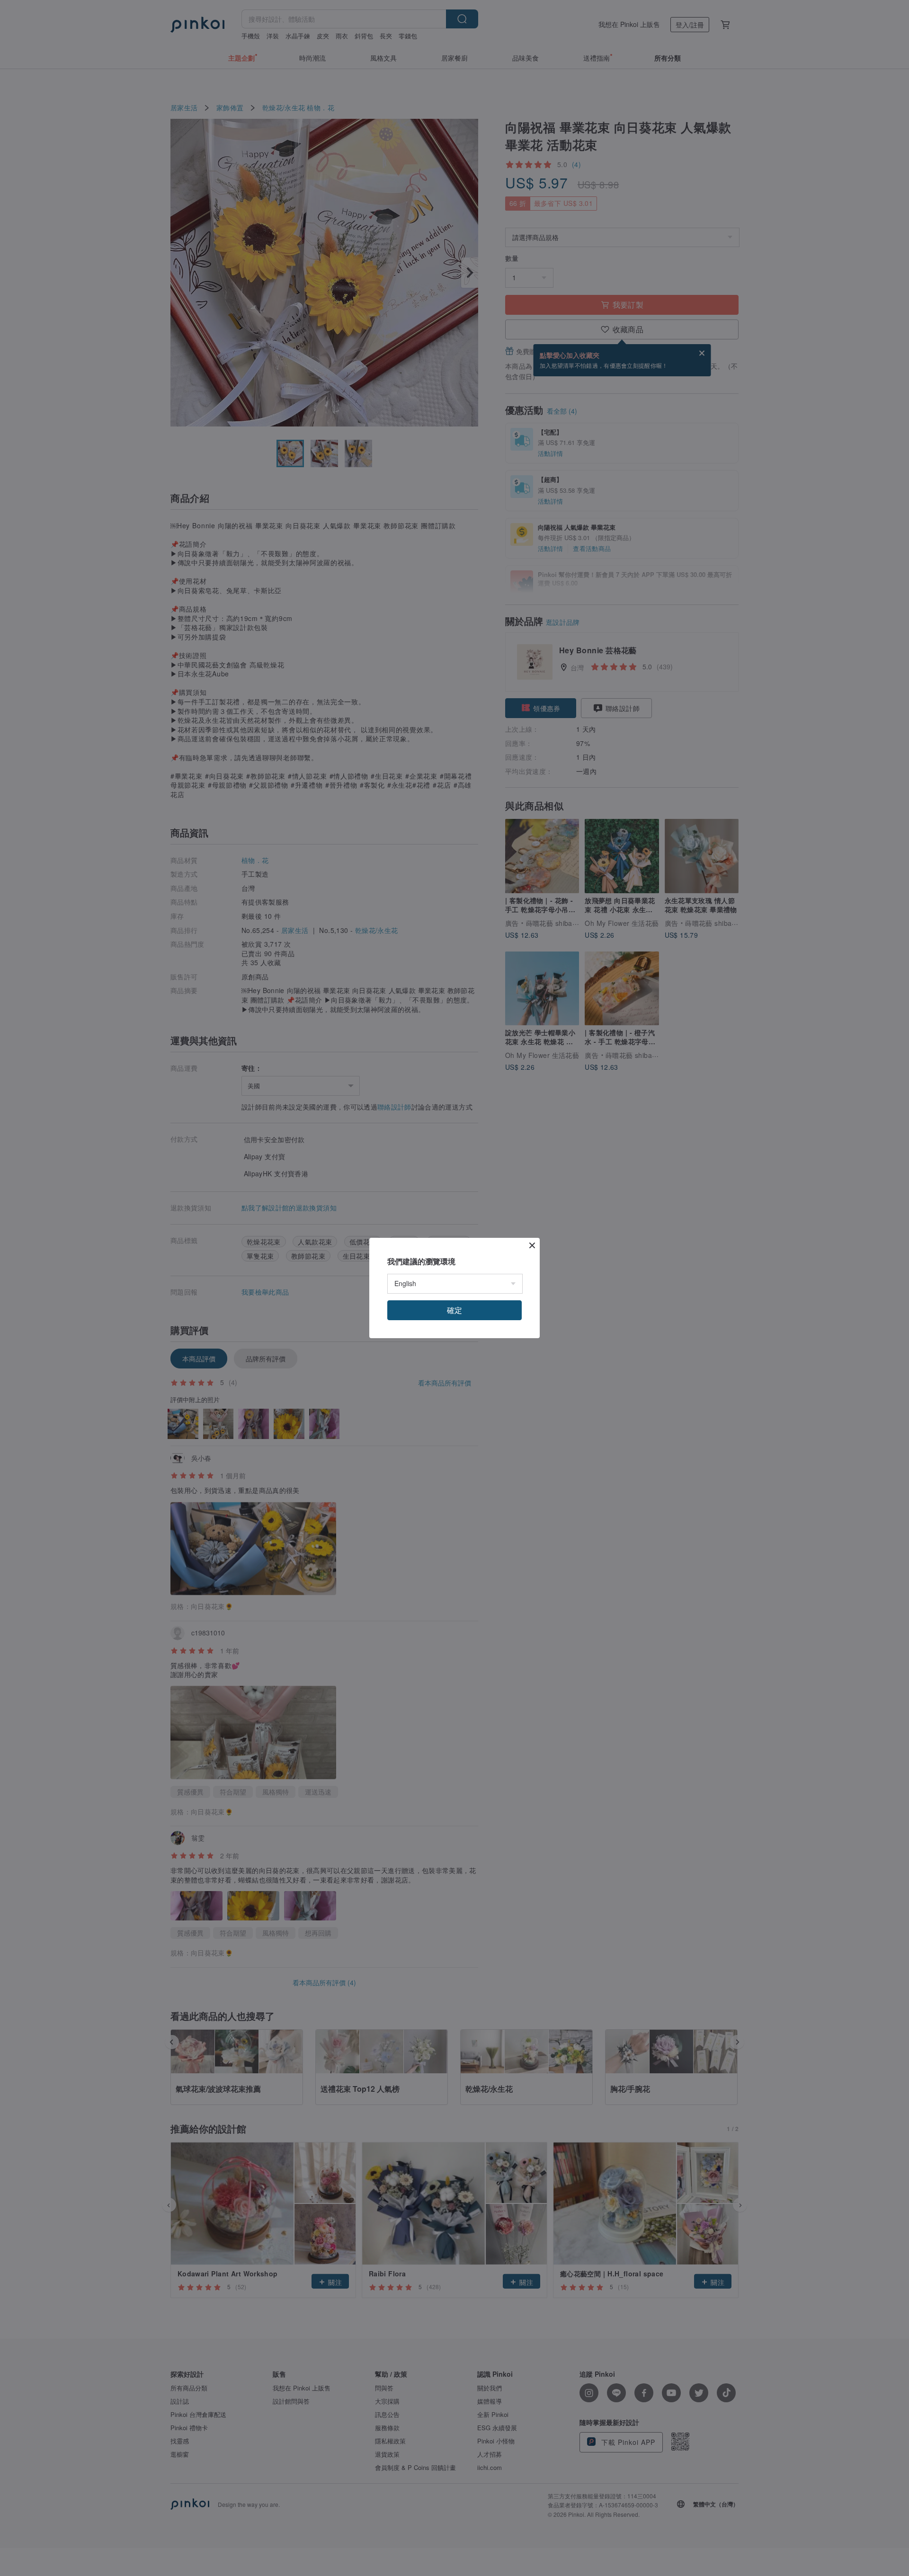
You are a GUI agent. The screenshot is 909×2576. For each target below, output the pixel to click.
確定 (454, 1310)
